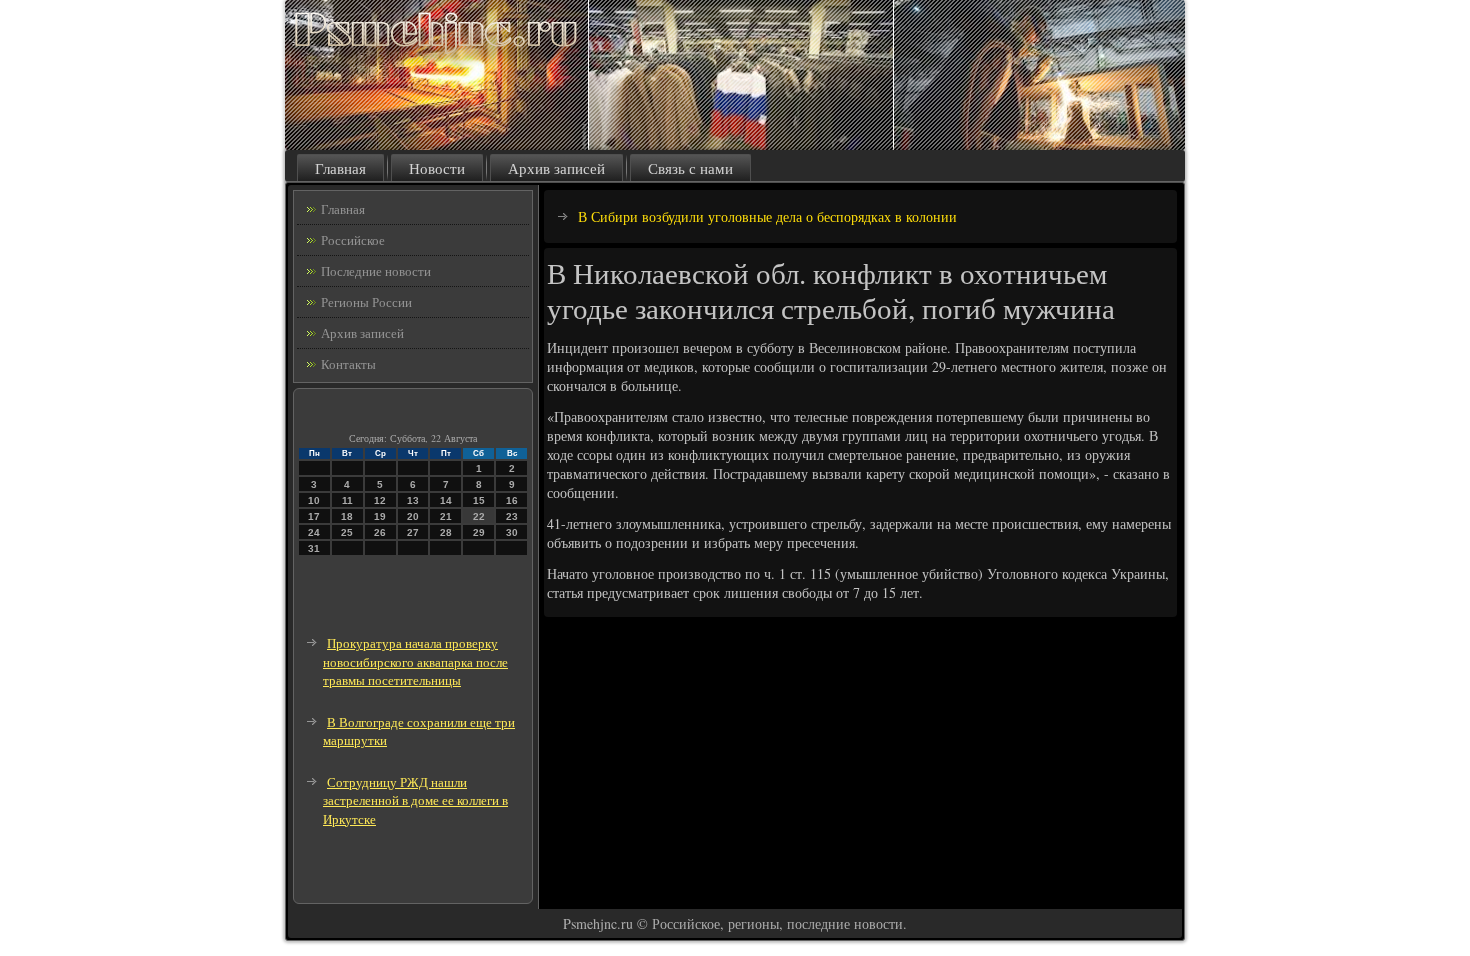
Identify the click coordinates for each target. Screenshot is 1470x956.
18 (347, 516)
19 (380, 516)
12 (380, 500)
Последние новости (376, 271)
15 (479, 500)
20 (413, 516)
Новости (437, 168)
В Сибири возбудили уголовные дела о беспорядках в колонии (767, 216)
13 (413, 500)
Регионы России (366, 302)
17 (314, 516)
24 (314, 532)
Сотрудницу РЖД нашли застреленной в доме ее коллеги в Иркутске (415, 800)
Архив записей (556, 168)
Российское (353, 240)
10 (314, 500)
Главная (340, 168)
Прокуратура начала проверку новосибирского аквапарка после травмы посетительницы (415, 661)
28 (446, 532)
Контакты (348, 364)
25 (347, 532)
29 (479, 532)
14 (446, 500)
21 (446, 516)
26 (380, 532)
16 (512, 500)
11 (347, 500)
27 (413, 532)
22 (479, 516)
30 (512, 532)
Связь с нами (690, 168)
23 (512, 516)
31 (314, 548)
